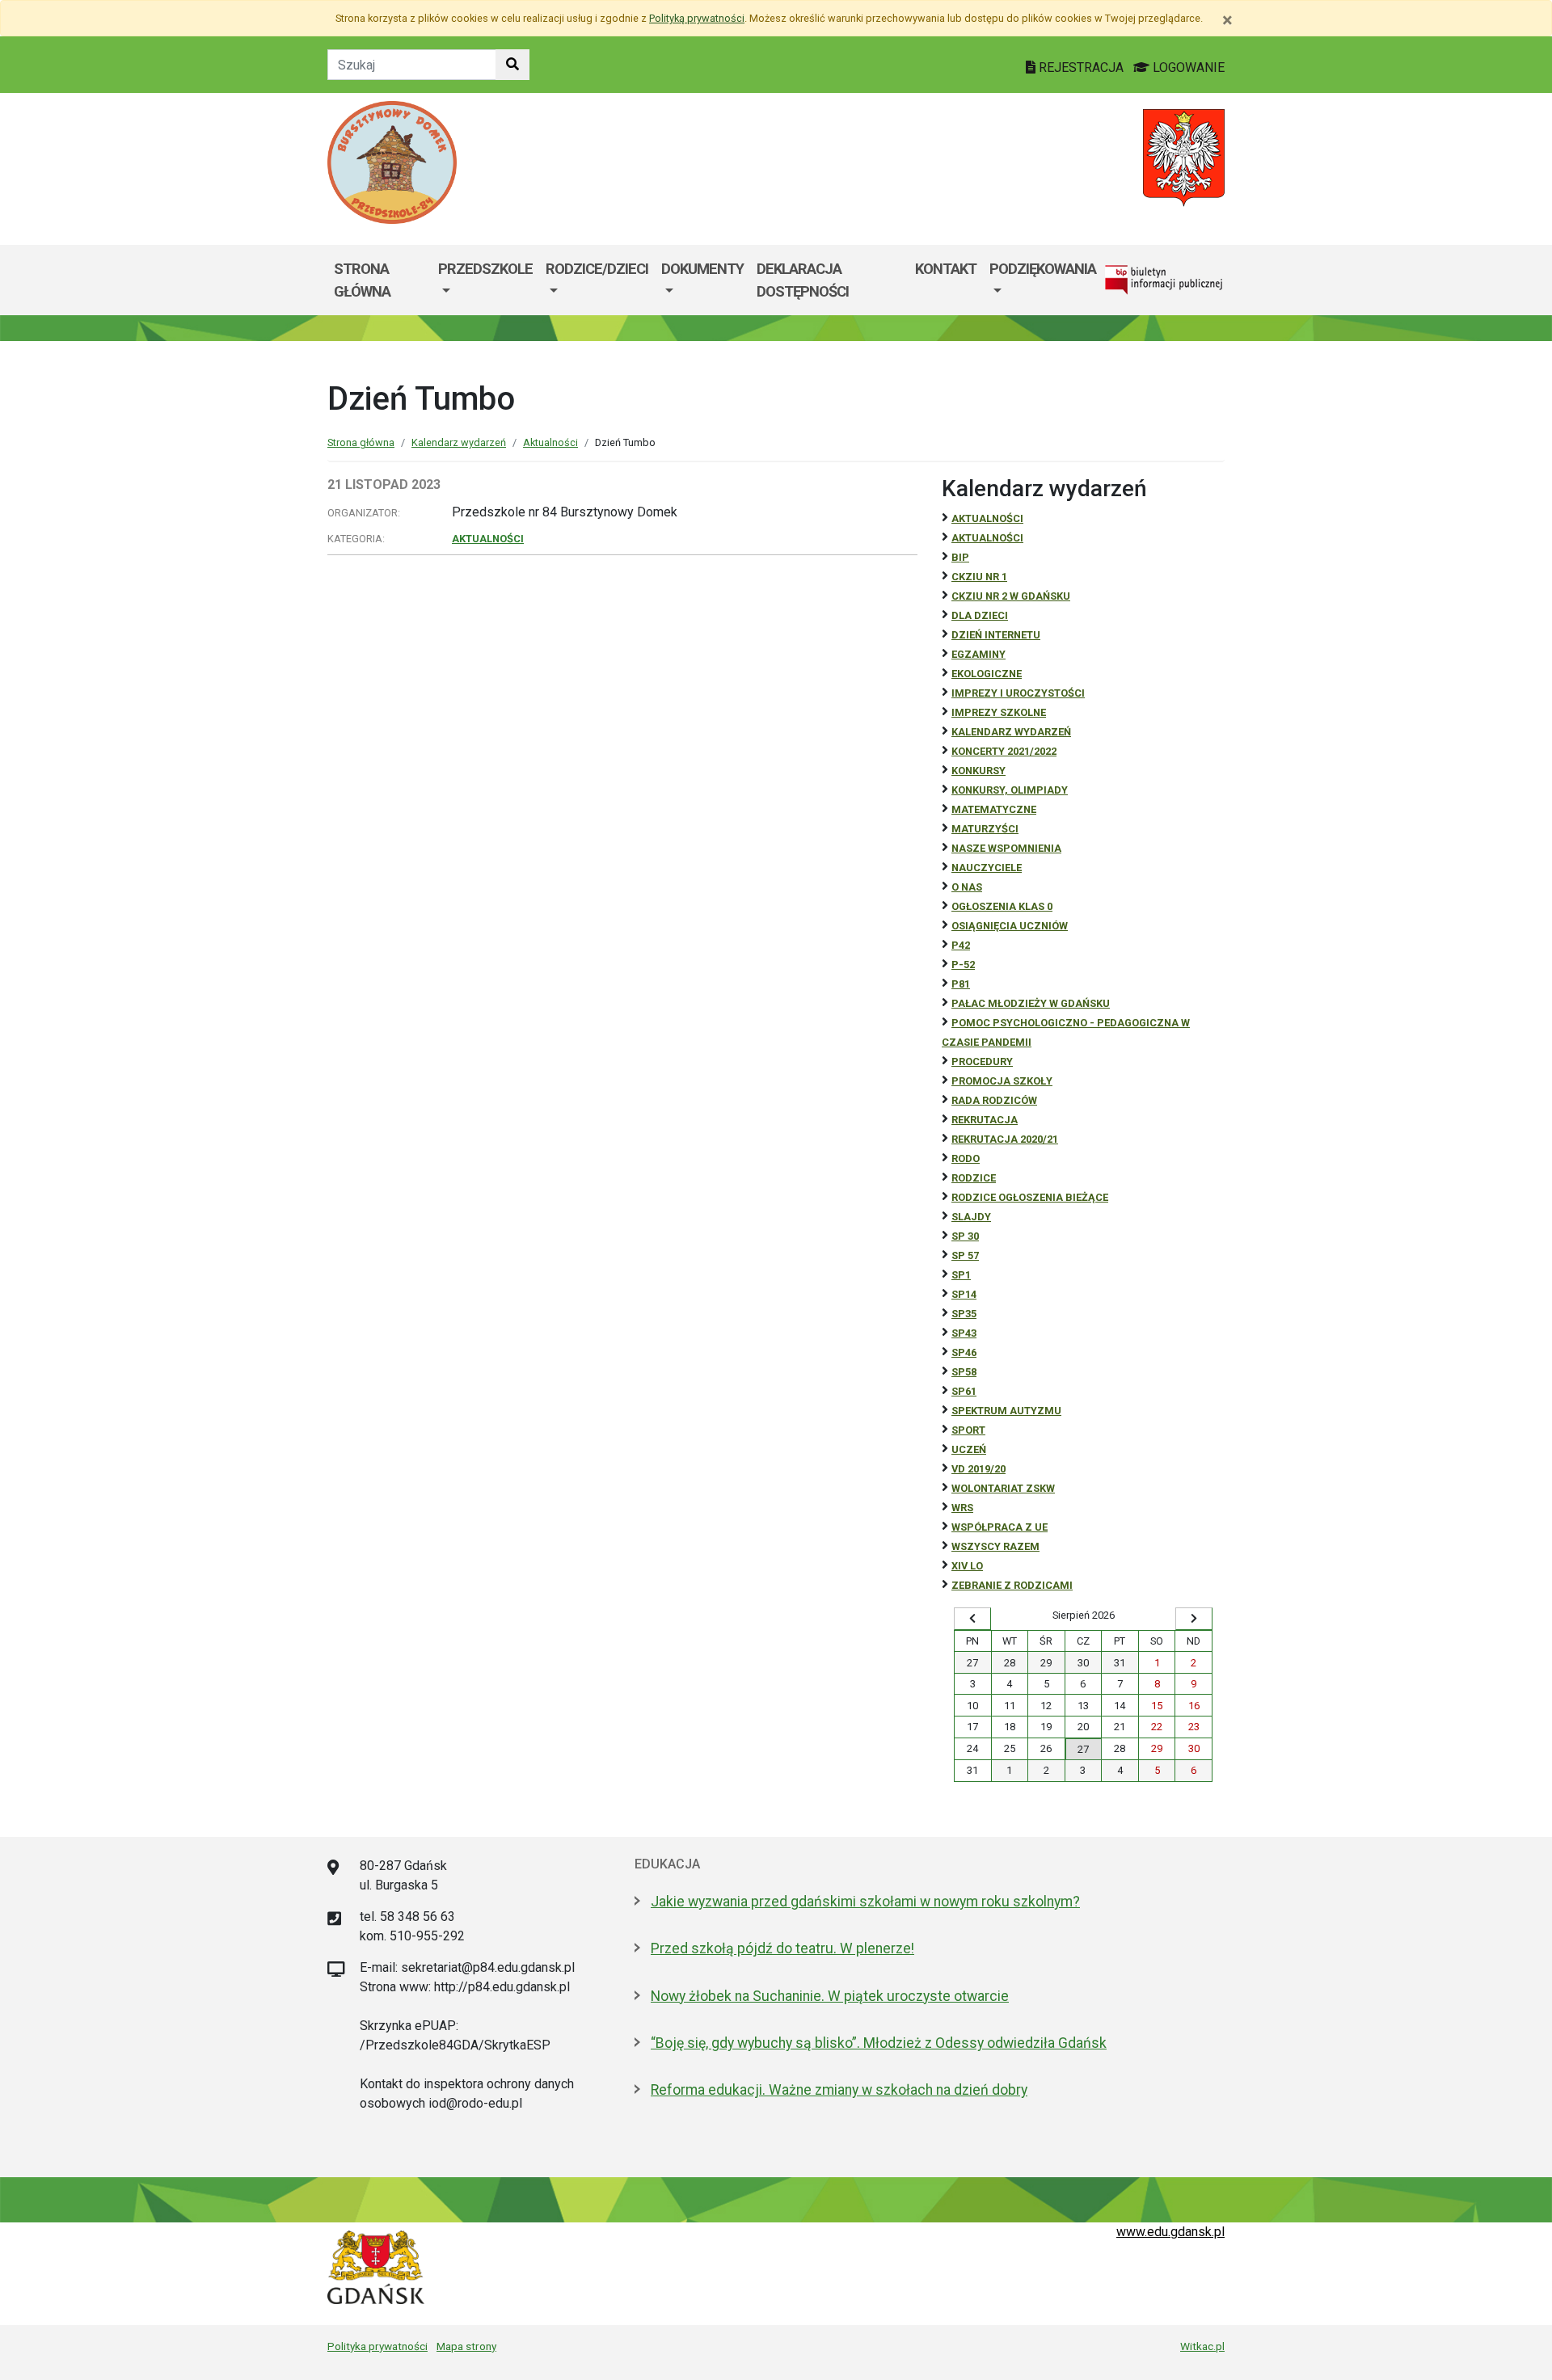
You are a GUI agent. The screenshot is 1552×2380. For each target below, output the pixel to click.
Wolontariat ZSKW (1003, 1488)
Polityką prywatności (697, 18)
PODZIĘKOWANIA (1043, 269)
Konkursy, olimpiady (1010, 790)
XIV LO (967, 1566)
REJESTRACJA (1081, 67)
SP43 (964, 1333)
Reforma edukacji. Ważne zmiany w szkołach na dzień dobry (839, 2090)
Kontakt (946, 269)
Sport (968, 1430)
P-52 (963, 965)
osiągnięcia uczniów (1010, 926)
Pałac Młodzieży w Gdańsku (1031, 1003)
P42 (961, 945)
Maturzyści (985, 829)
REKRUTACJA (985, 1120)
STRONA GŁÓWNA (362, 280)
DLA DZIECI (980, 615)
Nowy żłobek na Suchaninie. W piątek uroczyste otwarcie (830, 1996)
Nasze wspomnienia (1006, 848)
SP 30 (965, 1236)
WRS (962, 1508)
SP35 (964, 1314)
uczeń (969, 1449)
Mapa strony (466, 2346)
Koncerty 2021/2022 (1004, 751)
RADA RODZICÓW (994, 1100)
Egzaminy (978, 654)
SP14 (964, 1294)
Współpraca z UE (1000, 1527)
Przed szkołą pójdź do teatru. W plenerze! (782, 1948)
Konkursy (978, 771)
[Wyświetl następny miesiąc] (1194, 1619)
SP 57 (965, 1255)
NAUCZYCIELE (987, 868)
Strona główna (361, 442)
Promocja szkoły (1002, 1081)
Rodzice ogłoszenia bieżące (1030, 1197)
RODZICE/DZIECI (597, 269)
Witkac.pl (1202, 2346)
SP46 (964, 1352)
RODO (966, 1158)
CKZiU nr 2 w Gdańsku (1011, 596)
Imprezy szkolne (999, 712)
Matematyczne (994, 809)
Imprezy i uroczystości (1018, 693)
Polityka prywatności (377, 2346)
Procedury (982, 1062)
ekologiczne (987, 674)
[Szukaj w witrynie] (512, 65)
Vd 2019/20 (978, 1469)
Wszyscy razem (995, 1546)
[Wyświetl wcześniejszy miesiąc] (972, 1619)
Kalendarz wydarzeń (459, 442)
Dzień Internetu (996, 635)
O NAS (967, 887)
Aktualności (550, 442)
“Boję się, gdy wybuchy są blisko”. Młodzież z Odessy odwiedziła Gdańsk (879, 2043)
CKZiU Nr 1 (979, 577)
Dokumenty (702, 269)
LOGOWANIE (1187, 67)
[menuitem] (485, 280)
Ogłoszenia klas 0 (1002, 906)
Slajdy (971, 1217)
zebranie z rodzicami (1012, 1585)
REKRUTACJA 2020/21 (1005, 1139)
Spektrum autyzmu (1006, 1411)
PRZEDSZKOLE (485, 269)
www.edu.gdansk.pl (1170, 2232)
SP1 (961, 1275)
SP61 (964, 1391)
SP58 (964, 1372)
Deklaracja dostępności (803, 280)
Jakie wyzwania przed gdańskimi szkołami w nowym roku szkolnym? (865, 1902)
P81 (961, 984)
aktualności (987, 538)
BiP (960, 557)
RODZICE (974, 1178)
